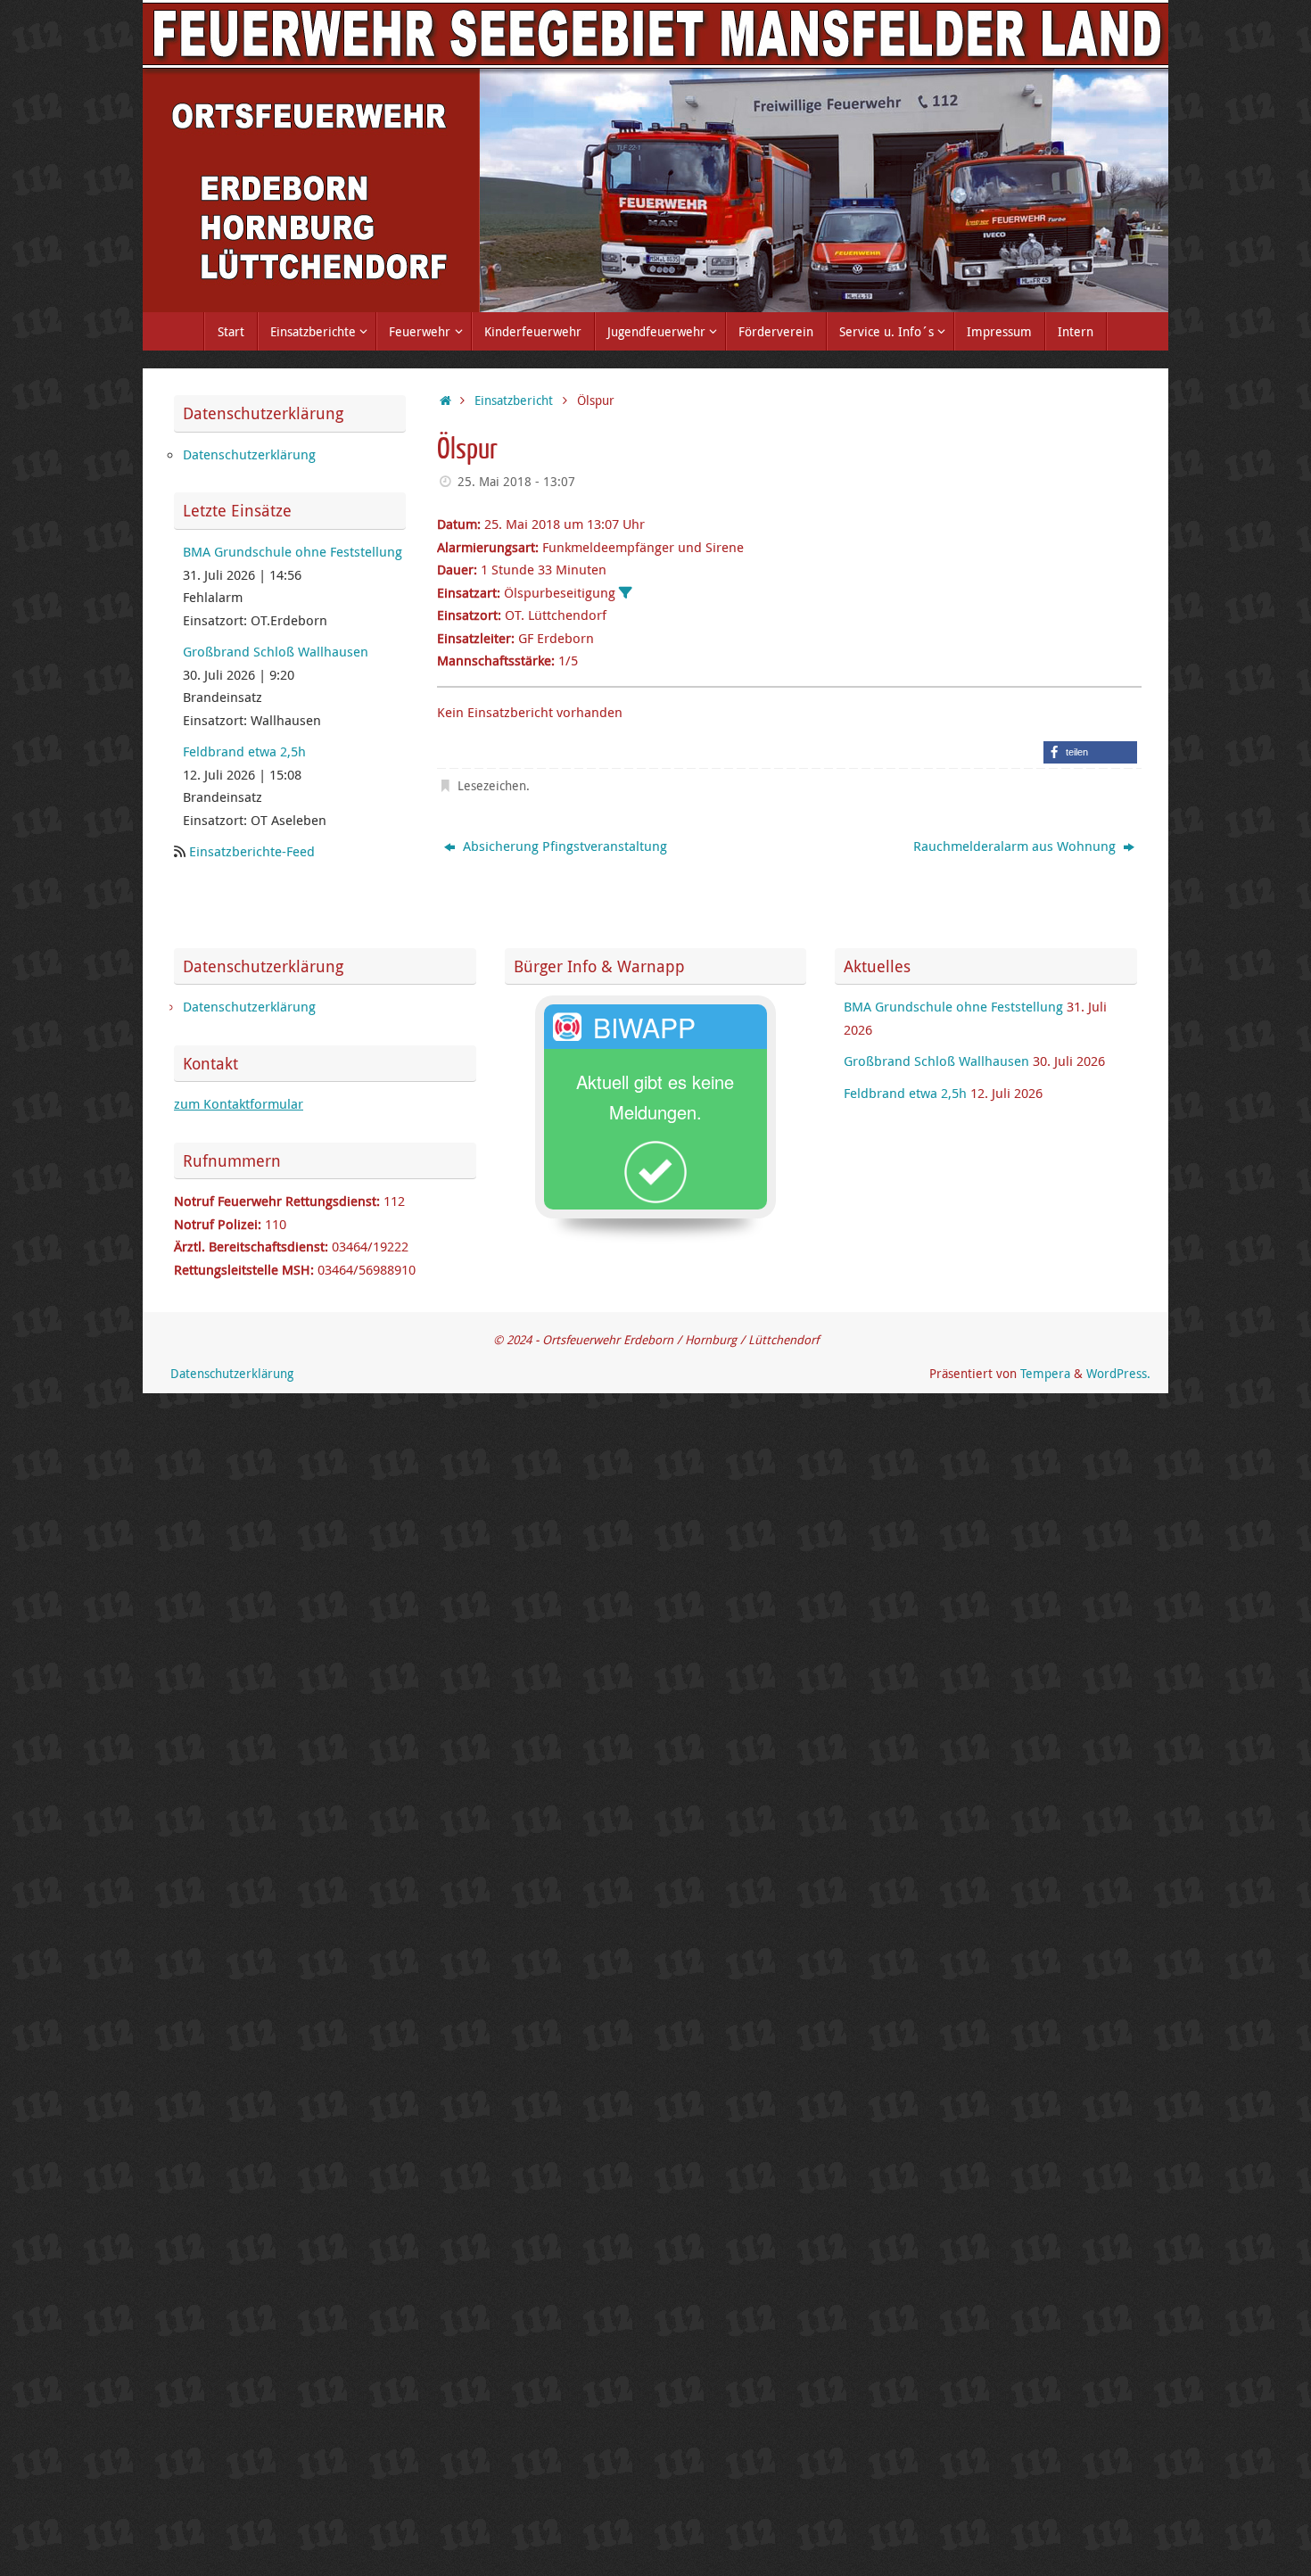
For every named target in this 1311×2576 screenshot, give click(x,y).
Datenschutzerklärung (249, 454)
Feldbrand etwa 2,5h (244, 751)
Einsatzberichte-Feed (252, 851)
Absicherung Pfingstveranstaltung (563, 846)
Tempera (1045, 1374)
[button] (1090, 752)
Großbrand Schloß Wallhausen (276, 651)
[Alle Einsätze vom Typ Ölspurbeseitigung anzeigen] (626, 593)
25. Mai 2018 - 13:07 (516, 482)
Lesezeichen (492, 786)
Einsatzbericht (514, 400)
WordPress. (1118, 1374)
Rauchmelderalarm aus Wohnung (1016, 846)
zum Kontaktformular (239, 1103)
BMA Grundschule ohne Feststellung (293, 551)
